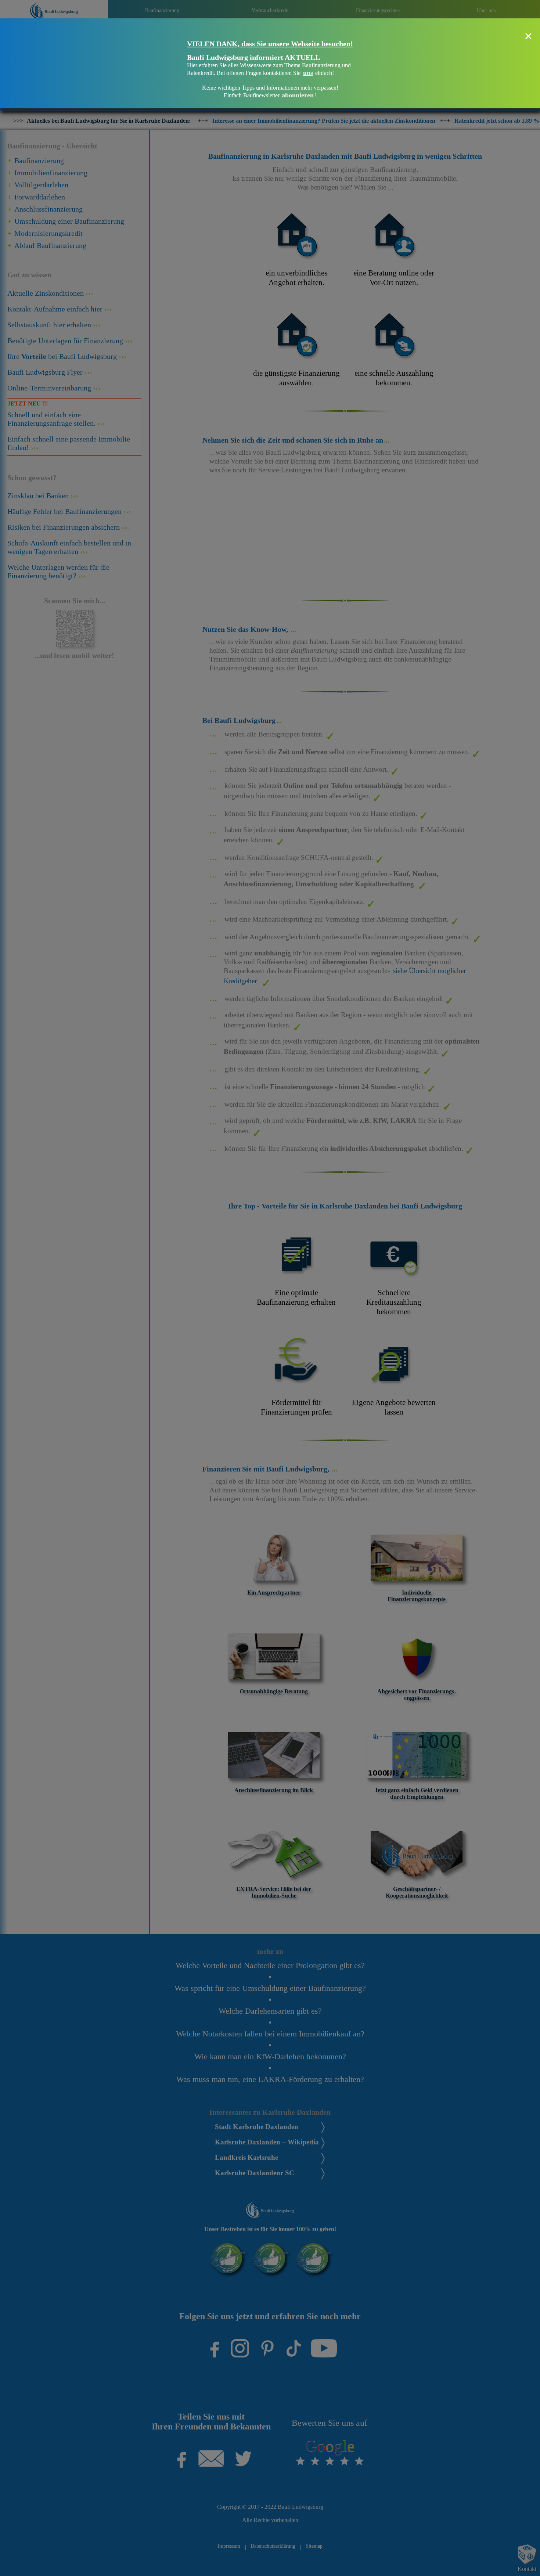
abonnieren (298, 95)
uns (308, 73)
